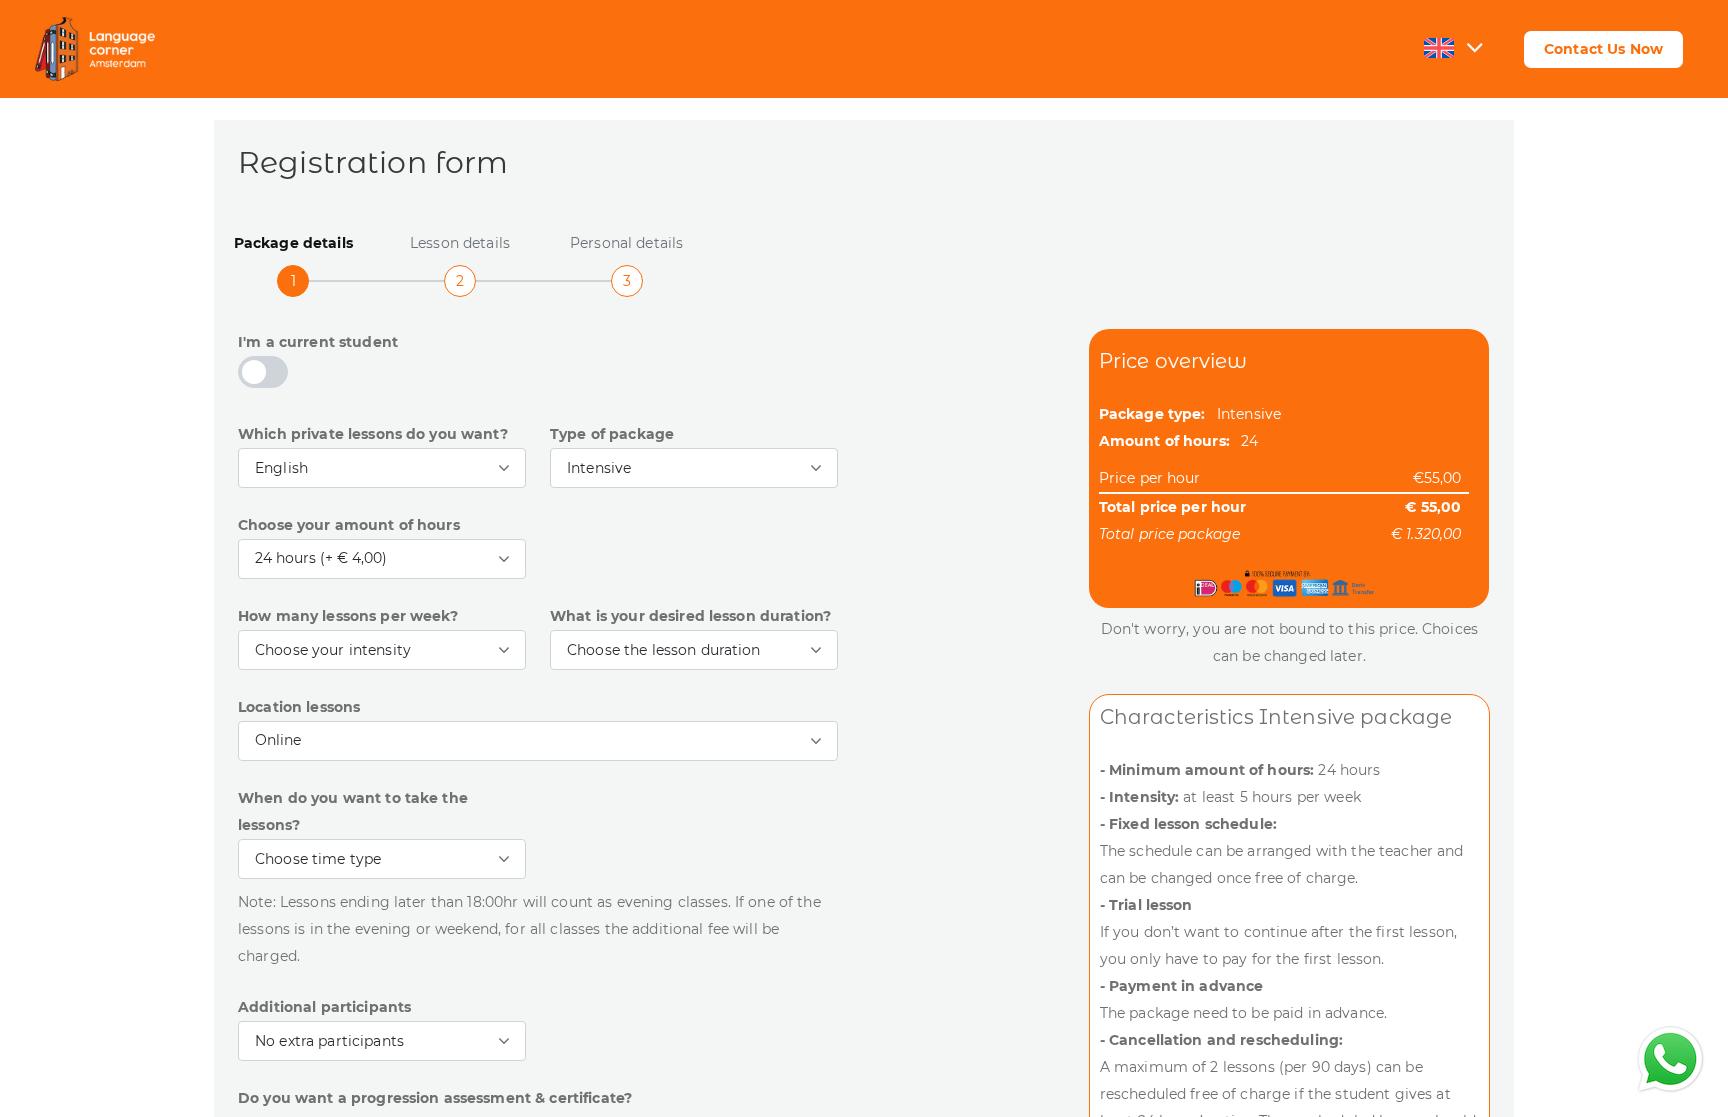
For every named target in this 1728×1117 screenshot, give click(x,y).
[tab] (293, 255)
